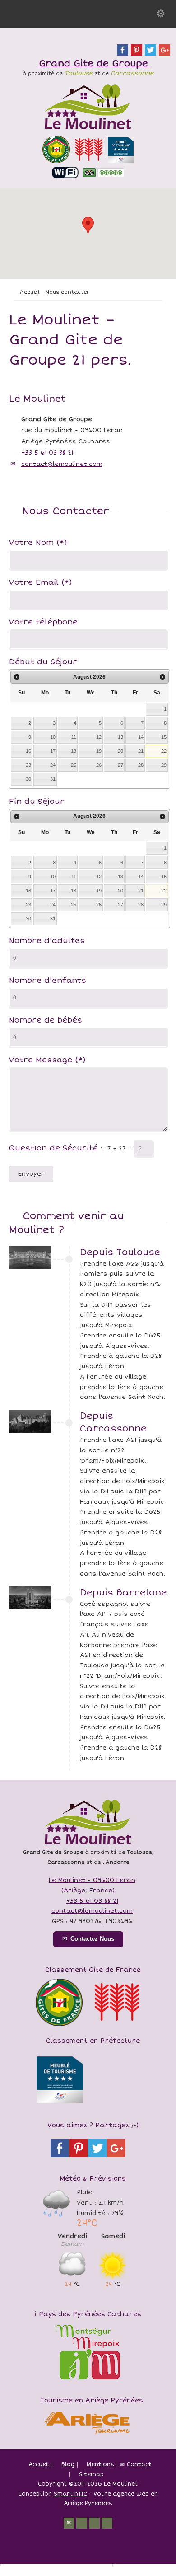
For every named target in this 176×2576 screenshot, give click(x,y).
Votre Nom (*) (38, 543)
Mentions (100, 2465)
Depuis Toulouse (120, 1252)
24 (53, 765)
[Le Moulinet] (88, 131)
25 (74, 765)
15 (164, 737)
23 (28, 765)
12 (99, 737)
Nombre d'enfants (48, 981)
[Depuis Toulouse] (30, 1258)
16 (28, 751)
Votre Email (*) (41, 583)
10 (53, 737)
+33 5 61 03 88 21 (47, 453)
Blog (68, 2465)
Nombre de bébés (46, 1021)
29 (164, 765)
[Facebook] (94, 2523)
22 (164, 751)
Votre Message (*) (47, 1060)
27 (120, 765)
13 (120, 737)
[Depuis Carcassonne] (30, 1421)
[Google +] (107, 2523)
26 (99, 765)
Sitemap (91, 2475)
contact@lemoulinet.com (62, 464)
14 (141, 737)
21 (141, 751)
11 (74, 737)
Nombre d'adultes (47, 941)
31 (53, 779)
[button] (88, 225)
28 (141, 765)
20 (120, 751)
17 (53, 751)
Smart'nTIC (70, 2494)
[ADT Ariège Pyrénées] (88, 2435)
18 (74, 751)
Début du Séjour (43, 662)
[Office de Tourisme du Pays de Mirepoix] (88, 2380)
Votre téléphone (43, 623)
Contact (139, 2465)
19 (99, 751)
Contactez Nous (92, 1939)
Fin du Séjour (37, 802)
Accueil (39, 2465)
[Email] (69, 2523)
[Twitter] (82, 2523)
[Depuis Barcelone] (30, 1598)
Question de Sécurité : (56, 1148)
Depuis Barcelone (123, 1593)
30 (28, 779)
